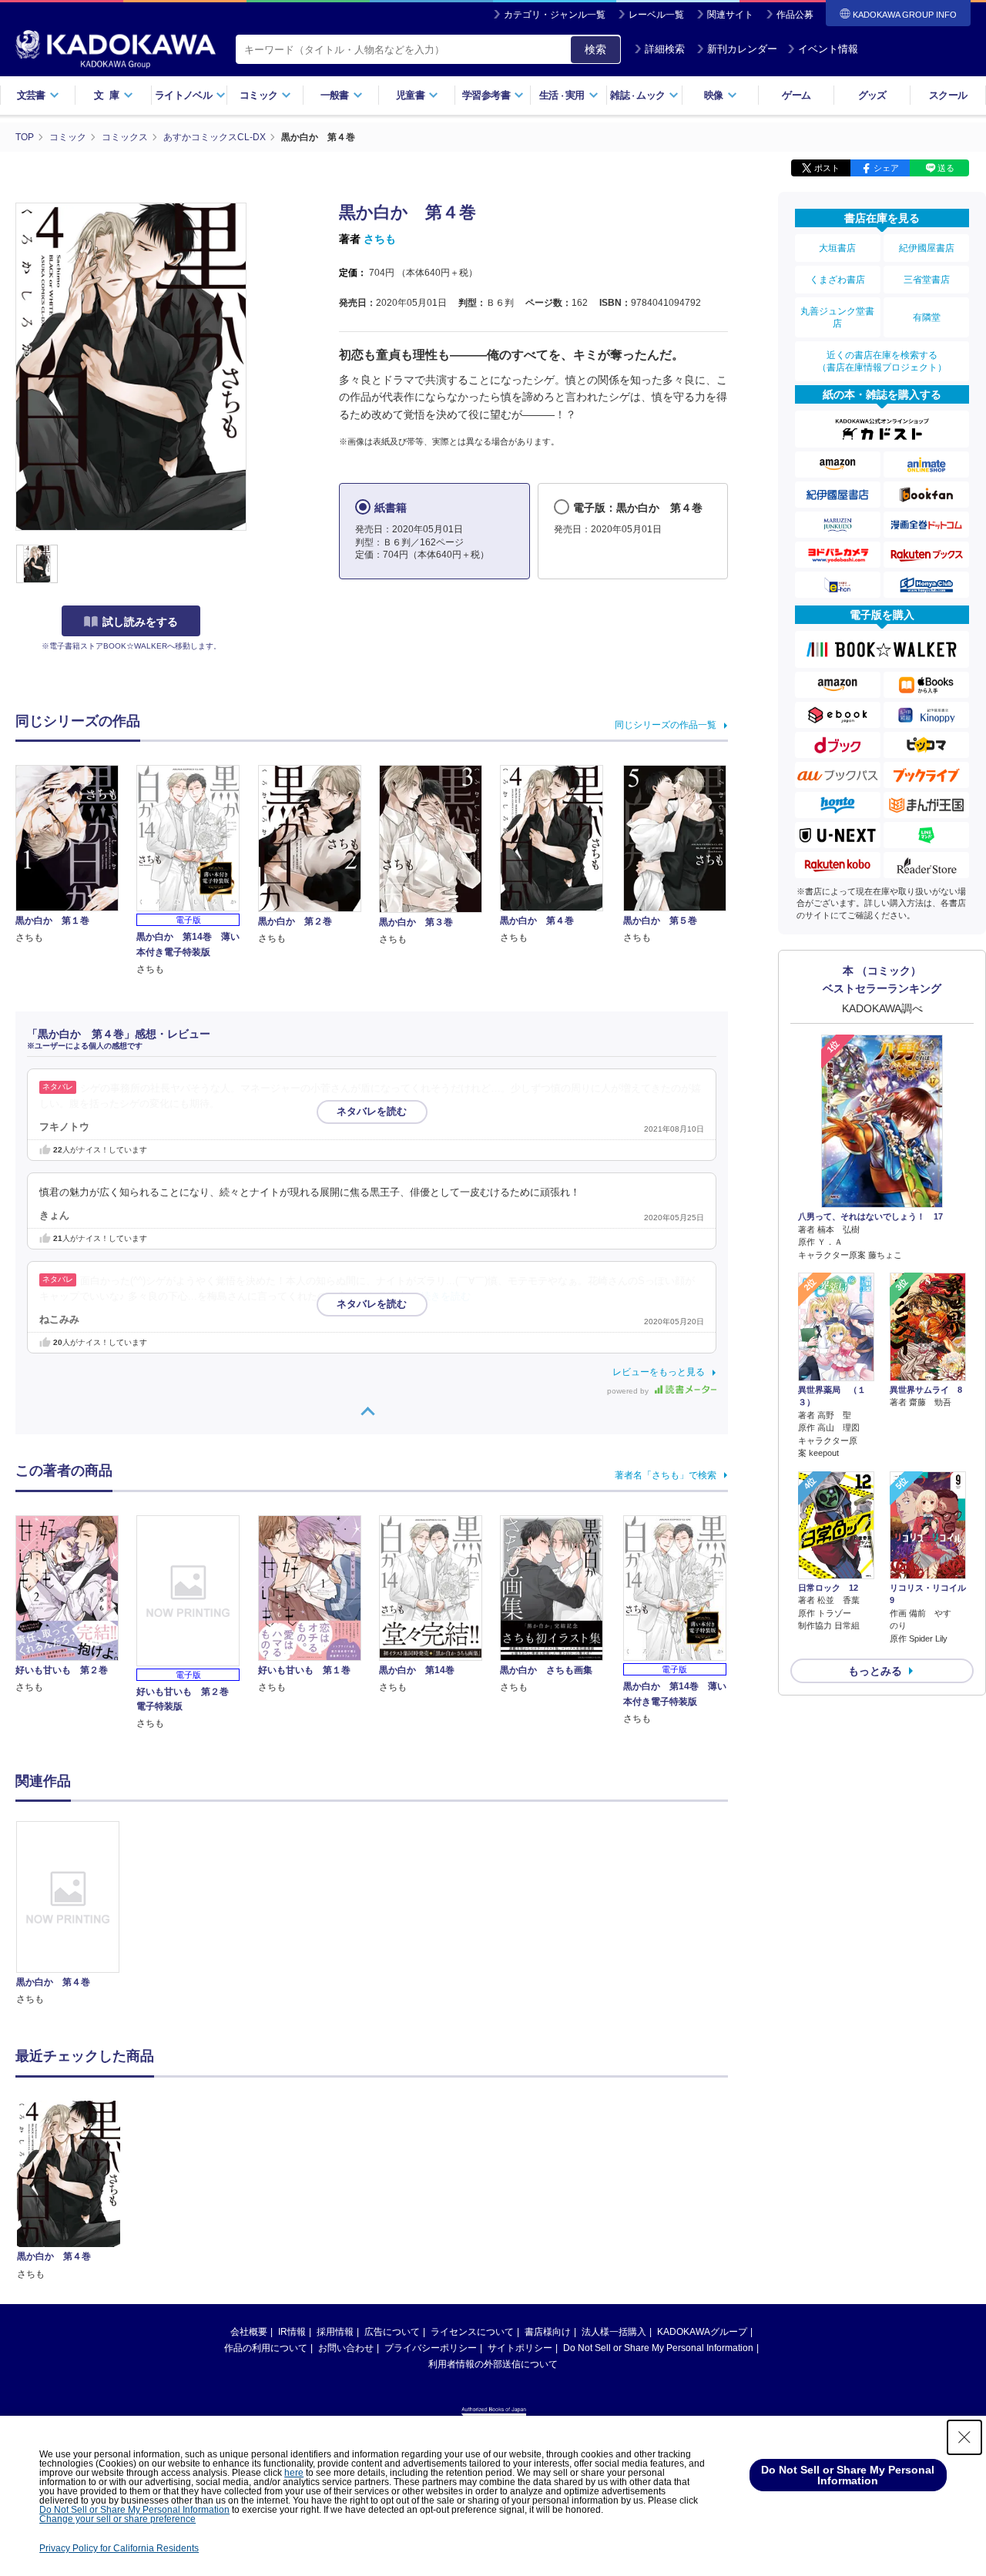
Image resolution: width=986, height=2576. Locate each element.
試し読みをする (140, 622)
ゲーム (796, 95)
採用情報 (335, 2332)
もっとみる (875, 1671)
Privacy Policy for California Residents (119, 2548)
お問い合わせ (346, 2348)
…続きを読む (441, 1296)
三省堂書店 (927, 280)
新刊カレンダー (742, 49)
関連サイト (730, 15)
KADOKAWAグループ (702, 2332)
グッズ (872, 95)
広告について (392, 2332)
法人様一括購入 (614, 2332)
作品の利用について (266, 2348)
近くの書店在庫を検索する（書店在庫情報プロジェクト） (882, 361)
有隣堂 (927, 317)
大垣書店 (837, 248)
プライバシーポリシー (431, 2348)
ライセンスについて (472, 2332)
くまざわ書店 (837, 280)
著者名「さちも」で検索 (666, 1475)
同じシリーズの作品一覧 (666, 725)
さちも (380, 239)
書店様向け (548, 2332)
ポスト (827, 168)
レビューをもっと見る (659, 1372)
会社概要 (249, 2332)
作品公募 (795, 15)
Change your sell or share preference (117, 2519)
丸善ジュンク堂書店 (837, 317)
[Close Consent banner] (964, 2437)
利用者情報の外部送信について (493, 2364)
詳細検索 (665, 49)
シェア (886, 168)
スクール (948, 95)
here (294, 2473)
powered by (629, 1391)
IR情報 (292, 2332)
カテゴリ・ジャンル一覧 (555, 15)
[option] (76, 1914)
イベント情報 (828, 49)
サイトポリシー (520, 2348)
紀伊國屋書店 (927, 248)
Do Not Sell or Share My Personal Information (658, 2348)
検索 (595, 49)
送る (946, 168)
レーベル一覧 (656, 15)
